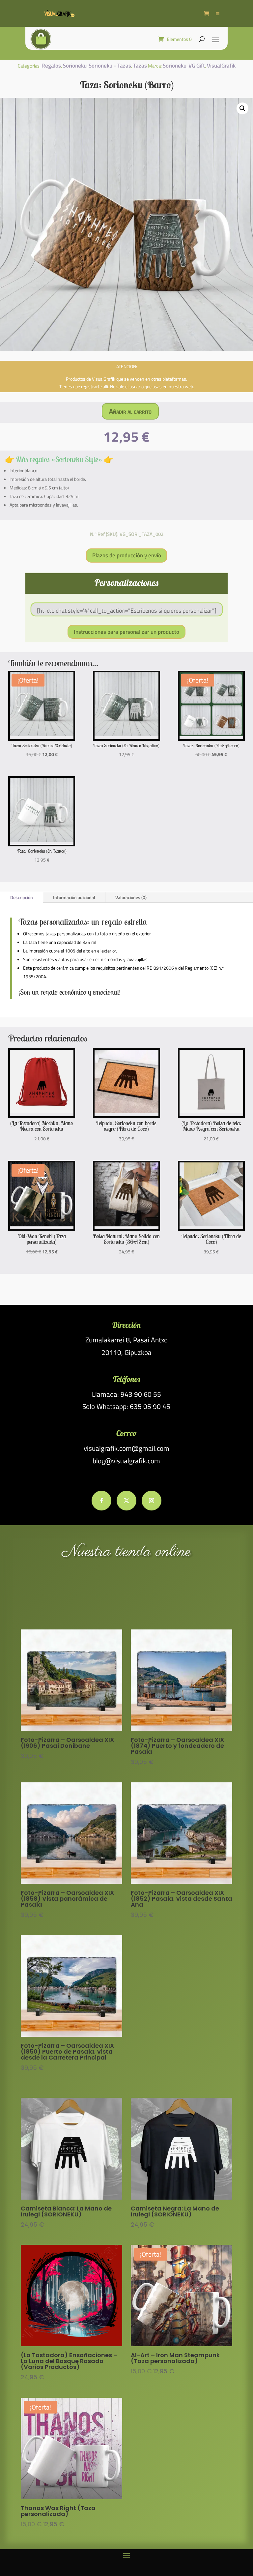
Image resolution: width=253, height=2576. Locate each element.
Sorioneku (75, 66)
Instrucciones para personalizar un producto (126, 632)
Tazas (140, 66)
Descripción (22, 897)
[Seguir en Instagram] (152, 1501)
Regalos (51, 66)
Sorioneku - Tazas (110, 66)
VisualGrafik (221, 66)
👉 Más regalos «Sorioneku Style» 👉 (59, 459)
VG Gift (197, 66)
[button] (242, 108)
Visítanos (126, 1595)
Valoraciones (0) (131, 897)
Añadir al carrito (130, 411)
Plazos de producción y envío (127, 555)
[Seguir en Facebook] (101, 1501)
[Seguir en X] (126, 1501)
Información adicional (74, 897)
